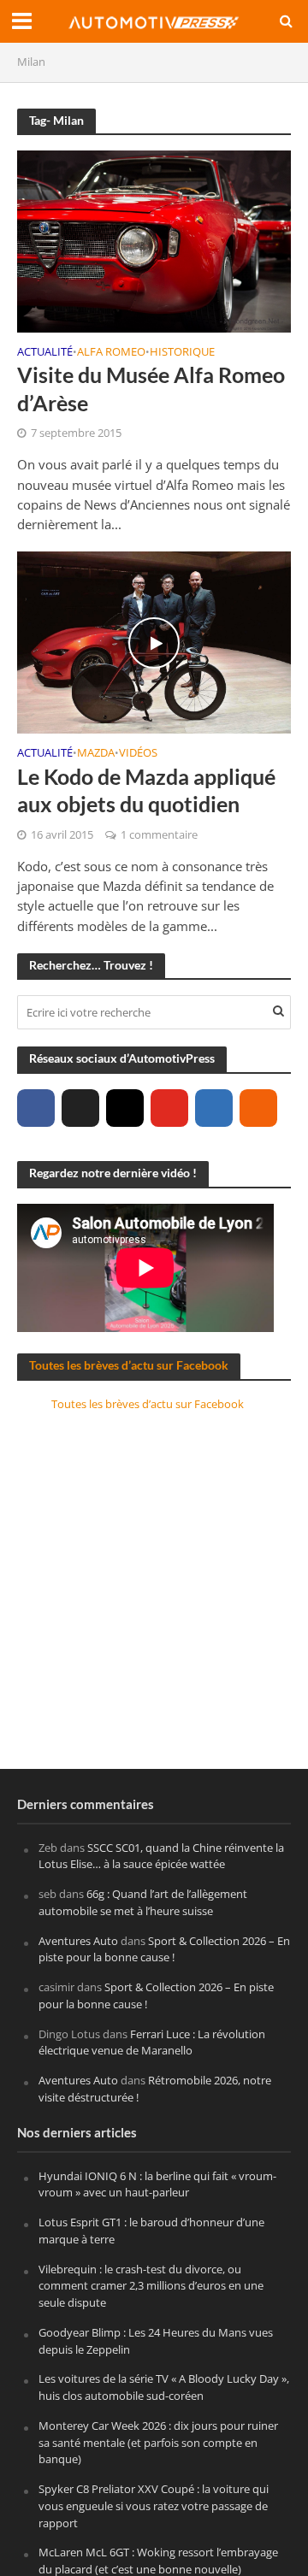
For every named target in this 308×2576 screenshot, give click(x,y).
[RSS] (258, 1108)
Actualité (45, 353)
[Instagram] (125, 1108)
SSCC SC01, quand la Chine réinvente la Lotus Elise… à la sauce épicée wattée (161, 1856)
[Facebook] (36, 1108)
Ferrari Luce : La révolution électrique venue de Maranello (152, 2043)
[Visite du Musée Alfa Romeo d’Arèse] (154, 239)
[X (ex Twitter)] (80, 1108)
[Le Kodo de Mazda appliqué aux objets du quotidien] (154, 641)
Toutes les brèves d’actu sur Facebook (129, 1365)
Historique (182, 353)
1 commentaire (159, 835)
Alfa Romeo (111, 353)
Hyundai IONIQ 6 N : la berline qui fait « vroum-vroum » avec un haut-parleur (157, 2184)
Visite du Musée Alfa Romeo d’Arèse (151, 388)
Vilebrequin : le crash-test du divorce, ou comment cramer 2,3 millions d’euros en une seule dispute (151, 2286)
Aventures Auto (78, 1941)
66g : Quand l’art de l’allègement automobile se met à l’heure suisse (143, 1902)
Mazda (96, 754)
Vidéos (138, 754)
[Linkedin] (214, 1108)
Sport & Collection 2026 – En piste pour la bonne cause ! (164, 1949)
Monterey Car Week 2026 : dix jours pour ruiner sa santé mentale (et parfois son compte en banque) (158, 2443)
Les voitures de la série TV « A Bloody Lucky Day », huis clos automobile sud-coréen (164, 2387)
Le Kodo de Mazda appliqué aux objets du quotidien (146, 790)
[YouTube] (169, 1108)
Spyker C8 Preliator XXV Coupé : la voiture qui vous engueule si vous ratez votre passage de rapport (154, 2506)
